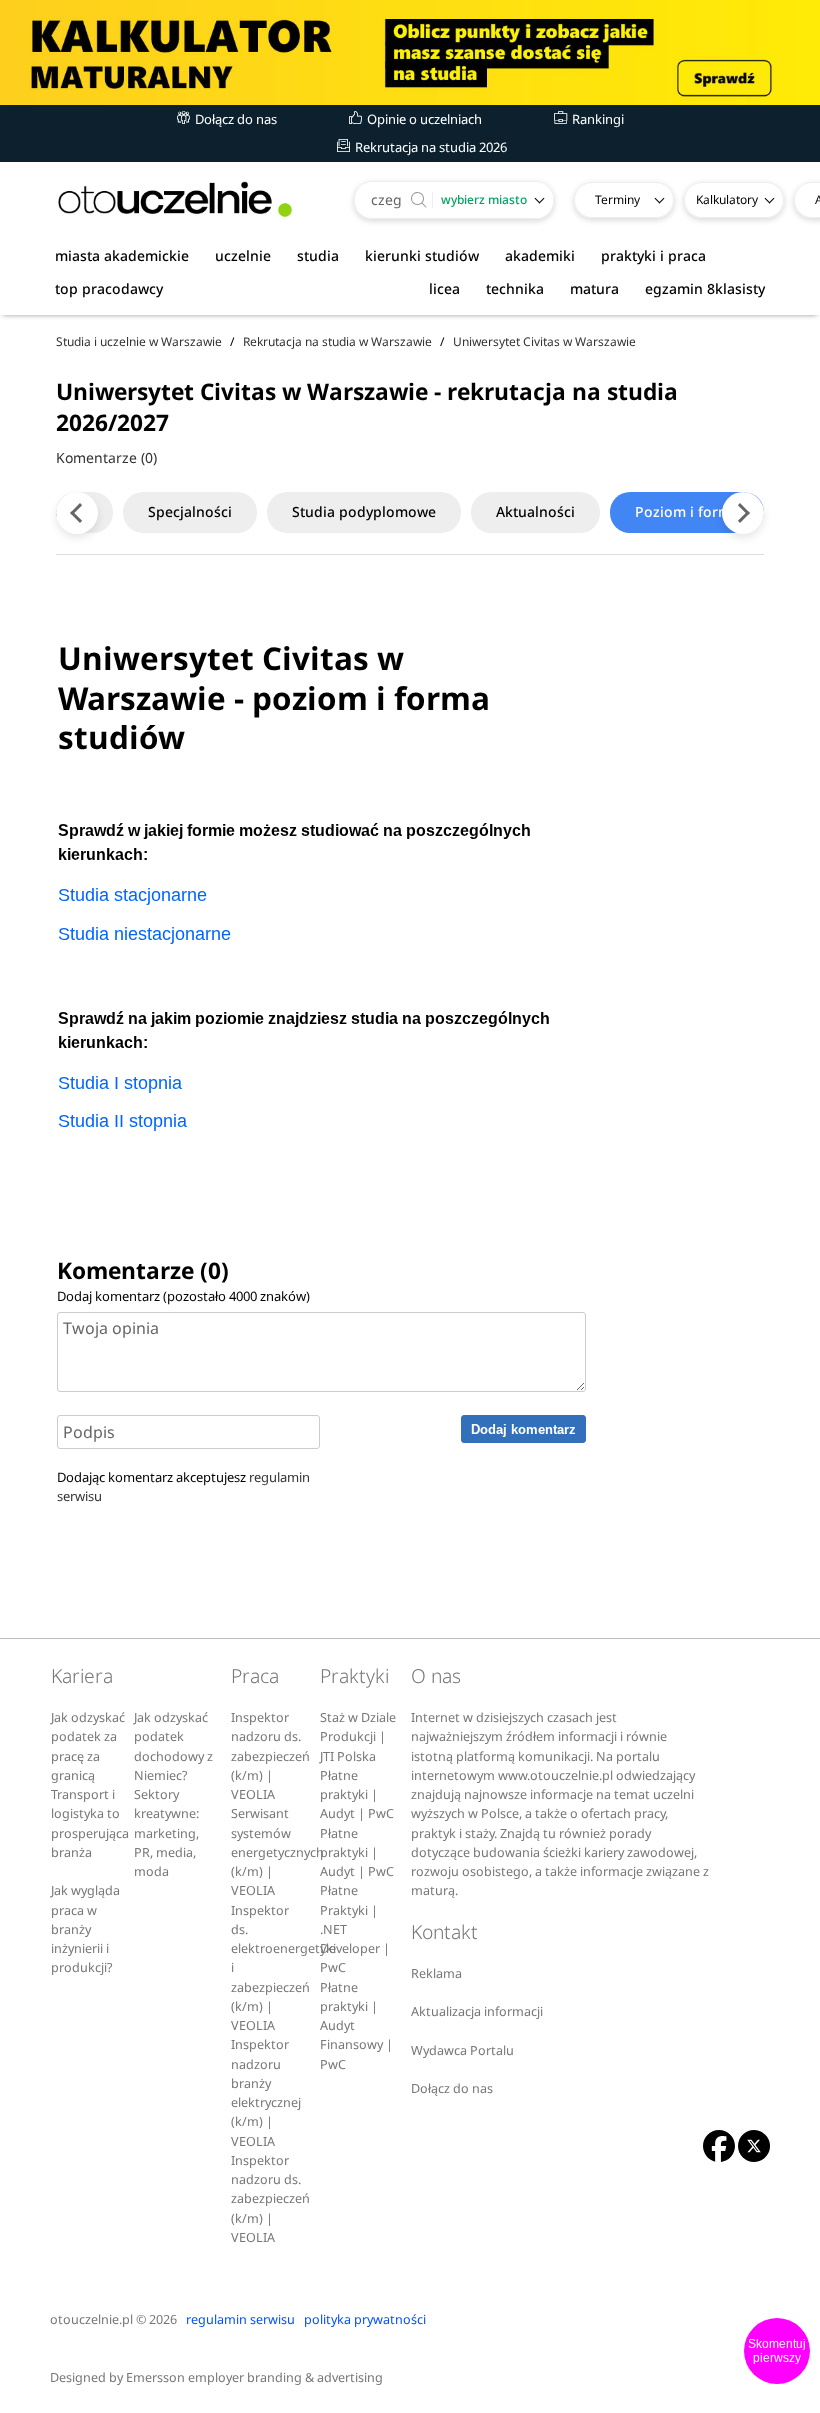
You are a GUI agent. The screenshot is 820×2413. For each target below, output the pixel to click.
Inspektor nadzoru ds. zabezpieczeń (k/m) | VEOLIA (270, 1756)
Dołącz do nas (234, 119)
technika (515, 288)
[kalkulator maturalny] (410, 52)
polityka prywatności (365, 2319)
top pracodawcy (109, 288)
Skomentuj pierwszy (777, 2351)
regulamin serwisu (240, 2319)
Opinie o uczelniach (423, 119)
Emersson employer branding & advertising (254, 2377)
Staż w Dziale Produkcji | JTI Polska (358, 1737)
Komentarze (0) (106, 457)
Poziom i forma (687, 511)
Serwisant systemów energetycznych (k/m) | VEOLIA (277, 1852)
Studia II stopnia (122, 1121)
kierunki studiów (422, 255)
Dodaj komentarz (523, 1429)
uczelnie (243, 255)
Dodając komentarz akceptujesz (183, 1486)
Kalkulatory (727, 199)
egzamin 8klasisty (705, 288)
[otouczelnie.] (175, 199)
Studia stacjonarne (132, 895)
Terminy (617, 199)
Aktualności (535, 511)
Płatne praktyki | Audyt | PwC (357, 1795)
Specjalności (190, 511)
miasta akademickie (122, 255)
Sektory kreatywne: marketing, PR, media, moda (166, 1833)
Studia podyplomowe (364, 511)
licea (444, 288)
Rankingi (596, 119)
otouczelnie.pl (91, 2319)
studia (318, 255)
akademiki (540, 255)
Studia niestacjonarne (144, 934)
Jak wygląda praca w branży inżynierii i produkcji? (85, 1929)
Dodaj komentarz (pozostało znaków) (183, 1296)
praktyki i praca (653, 255)
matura (594, 288)
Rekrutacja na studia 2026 (429, 147)
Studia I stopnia (120, 1083)
